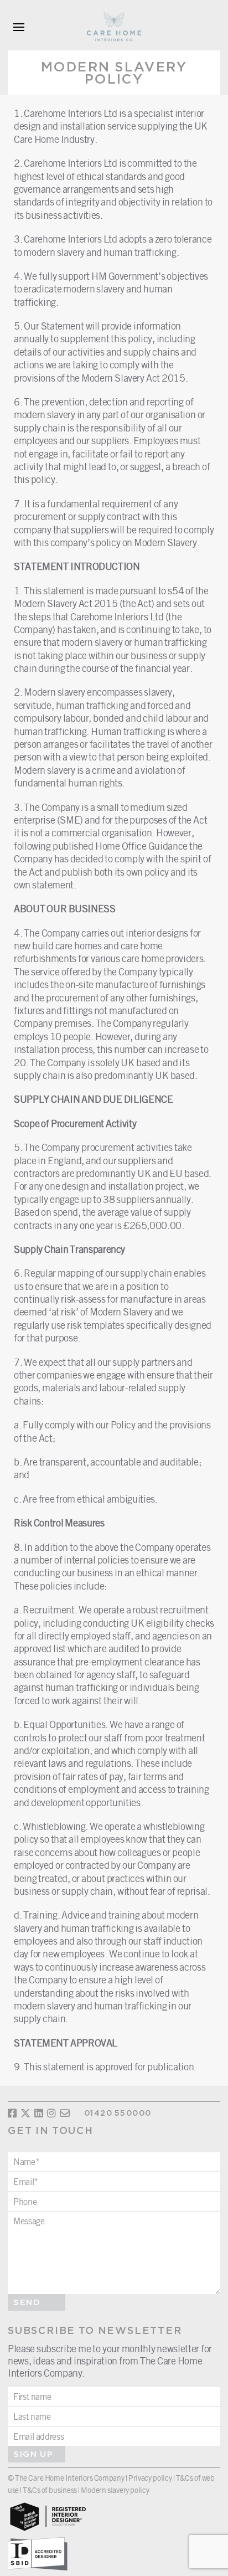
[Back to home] (114, 27)
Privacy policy (150, 2478)
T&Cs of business (50, 2490)
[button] (19, 27)
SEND (27, 2303)
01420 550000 (118, 2114)
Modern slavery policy (115, 2490)
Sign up (33, 2454)
